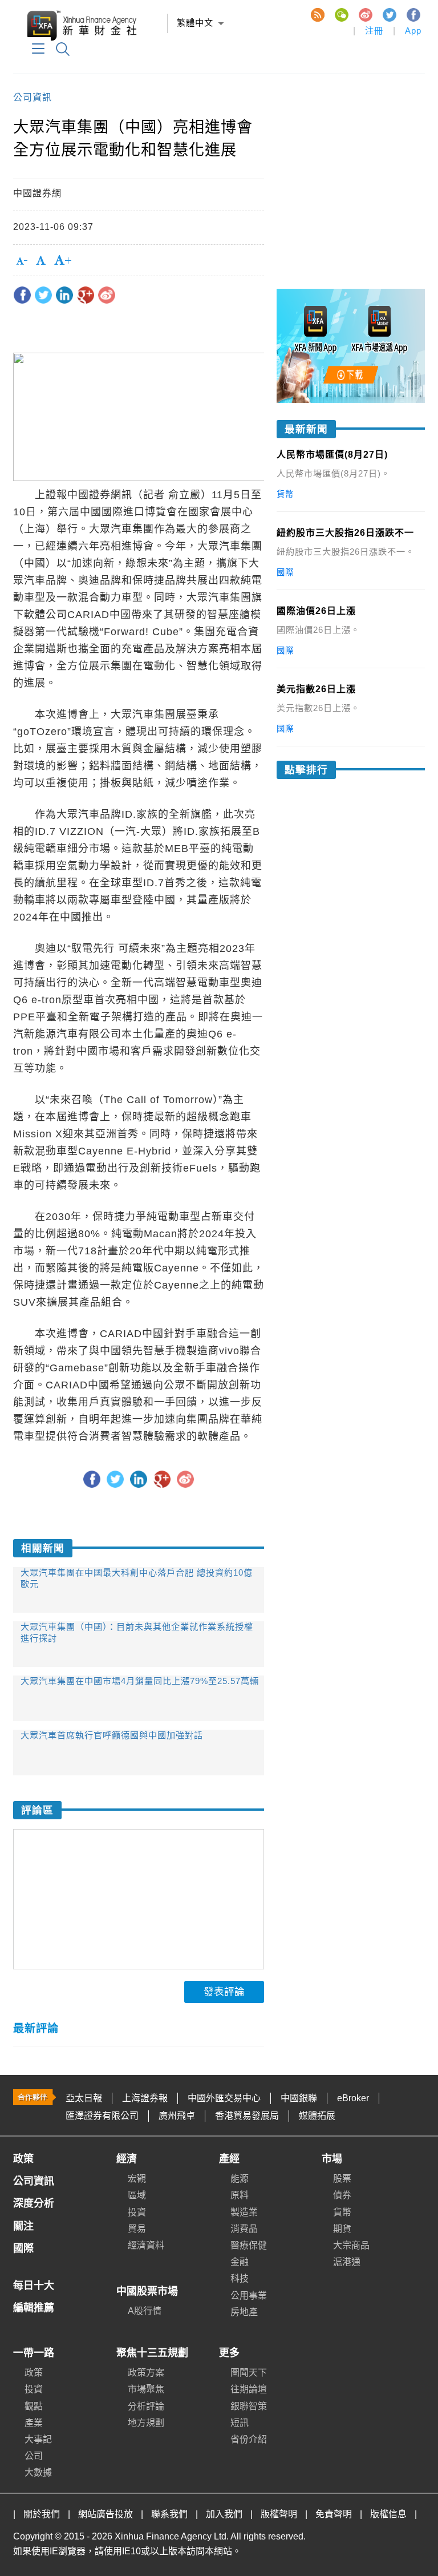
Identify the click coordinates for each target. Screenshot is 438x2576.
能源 (240, 2179)
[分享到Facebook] (22, 295)
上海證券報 (145, 2098)
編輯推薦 (34, 2308)
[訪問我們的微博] (365, 14)
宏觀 (137, 2179)
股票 (342, 2179)
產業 (34, 2423)
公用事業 (249, 2296)
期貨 (342, 2229)
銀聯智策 (249, 2406)
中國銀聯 (299, 2098)
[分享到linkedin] (64, 295)
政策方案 (146, 2373)
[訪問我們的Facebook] (413, 14)
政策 (23, 2159)
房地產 (244, 2312)
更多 (229, 2353)
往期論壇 (249, 2389)
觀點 (34, 2406)
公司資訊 (33, 97)
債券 (342, 2195)
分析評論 (146, 2406)
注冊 (374, 31)
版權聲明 (279, 2514)
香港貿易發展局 (247, 2116)
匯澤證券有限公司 (102, 2116)
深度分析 (34, 2203)
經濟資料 (146, 2245)
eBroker (353, 2098)
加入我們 (224, 2514)
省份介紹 (249, 2439)
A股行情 (145, 2311)
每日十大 (34, 2286)
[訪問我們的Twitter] (389, 14)
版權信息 (388, 2514)
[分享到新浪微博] (107, 295)
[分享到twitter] (43, 295)
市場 (332, 2159)
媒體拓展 (317, 2116)
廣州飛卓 (177, 2116)
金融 (240, 2262)
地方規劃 (146, 2423)
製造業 (244, 2212)
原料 (240, 2195)
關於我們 (42, 2514)
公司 (34, 2456)
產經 (229, 2159)
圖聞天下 (249, 2373)
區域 (137, 2195)
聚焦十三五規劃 (152, 2353)
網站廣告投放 (106, 2514)
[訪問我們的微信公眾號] (341, 14)
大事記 (38, 2439)
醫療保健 (249, 2245)
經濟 (127, 2159)
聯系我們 (169, 2514)
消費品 (244, 2229)
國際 (23, 2248)
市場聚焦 (146, 2389)
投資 (137, 2212)
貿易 (137, 2229)
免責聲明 (334, 2514)
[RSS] (317, 14)
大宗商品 (351, 2245)
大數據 (38, 2472)
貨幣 (342, 2212)
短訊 (240, 2423)
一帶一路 (34, 2353)
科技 (240, 2278)
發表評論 (224, 1992)
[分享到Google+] (86, 295)
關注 (23, 2226)
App (413, 31)
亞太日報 (84, 2098)
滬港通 (347, 2262)
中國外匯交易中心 (224, 2098)
